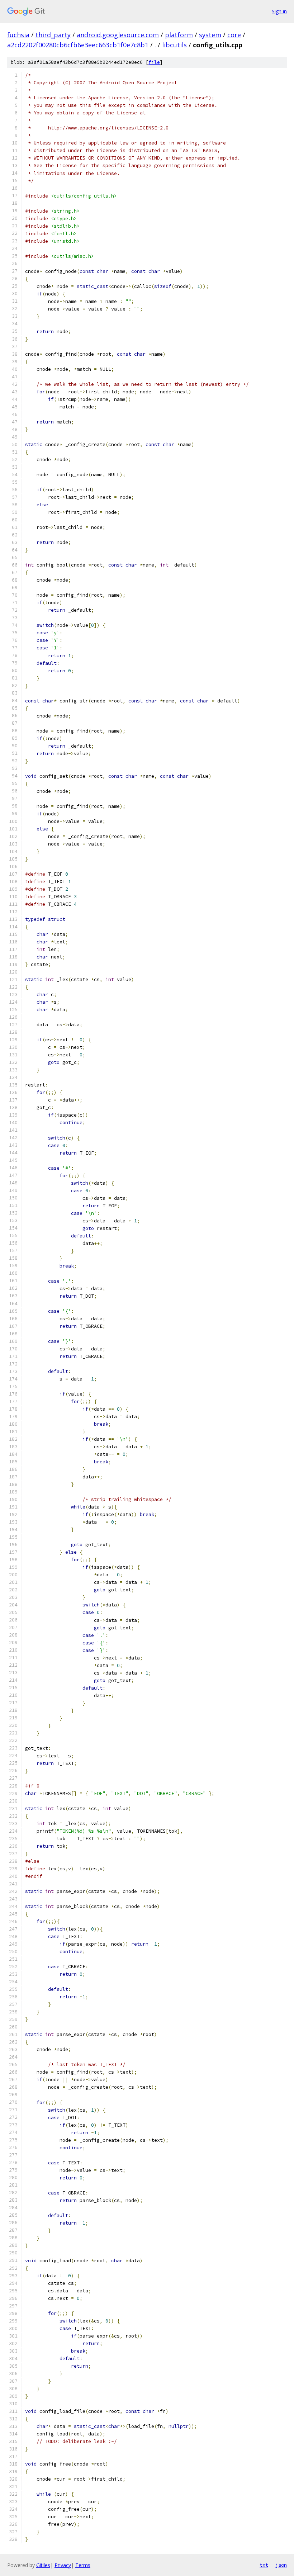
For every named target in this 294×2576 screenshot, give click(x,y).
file (154, 62)
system (210, 35)
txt (264, 2565)
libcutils (174, 45)
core (234, 35)
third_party (53, 35)
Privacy (63, 2565)
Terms (83, 2565)
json (281, 2565)
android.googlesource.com (118, 35)
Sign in (279, 11)
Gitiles (43, 2565)
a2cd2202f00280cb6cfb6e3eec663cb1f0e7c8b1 (78, 45)
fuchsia (18, 35)
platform (179, 35)
